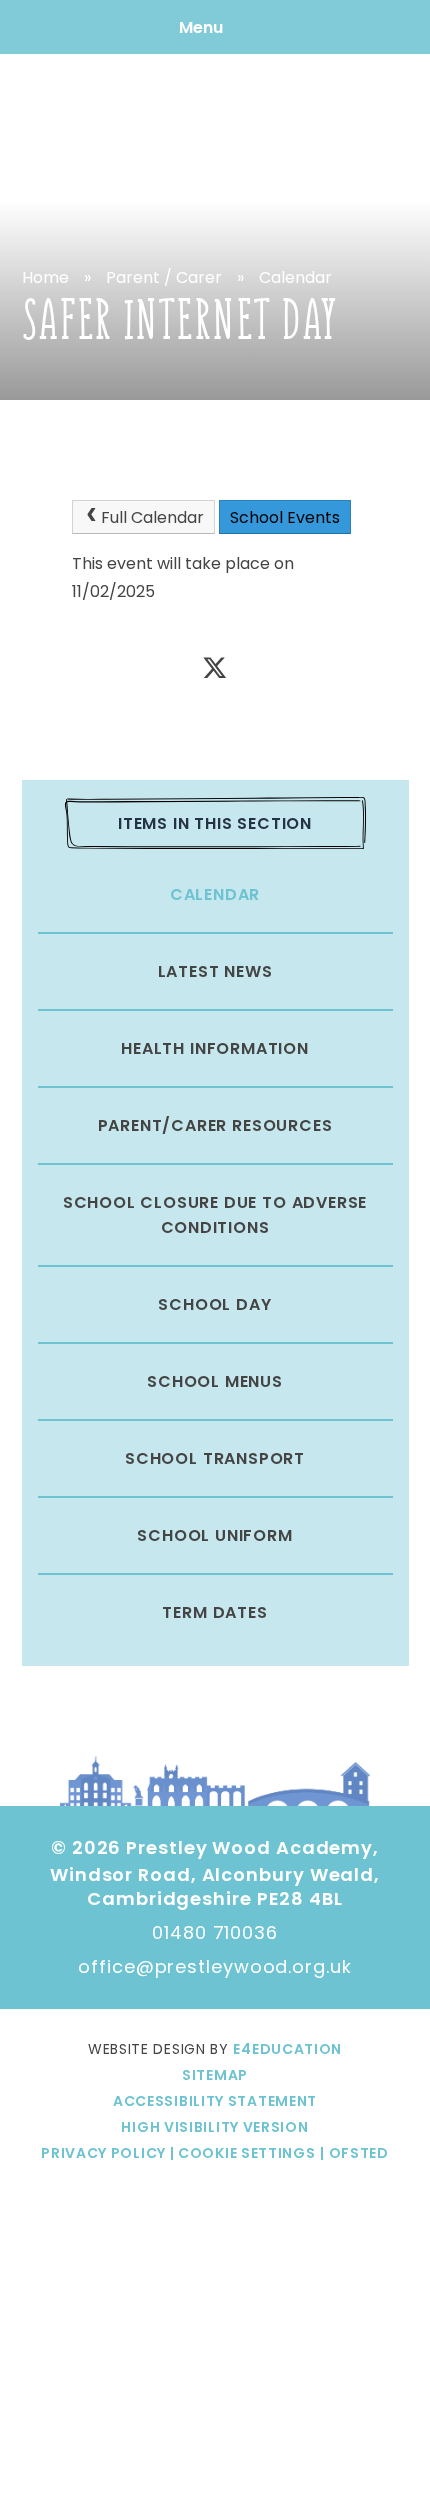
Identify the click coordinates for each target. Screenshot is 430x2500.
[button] (241, 2153)
